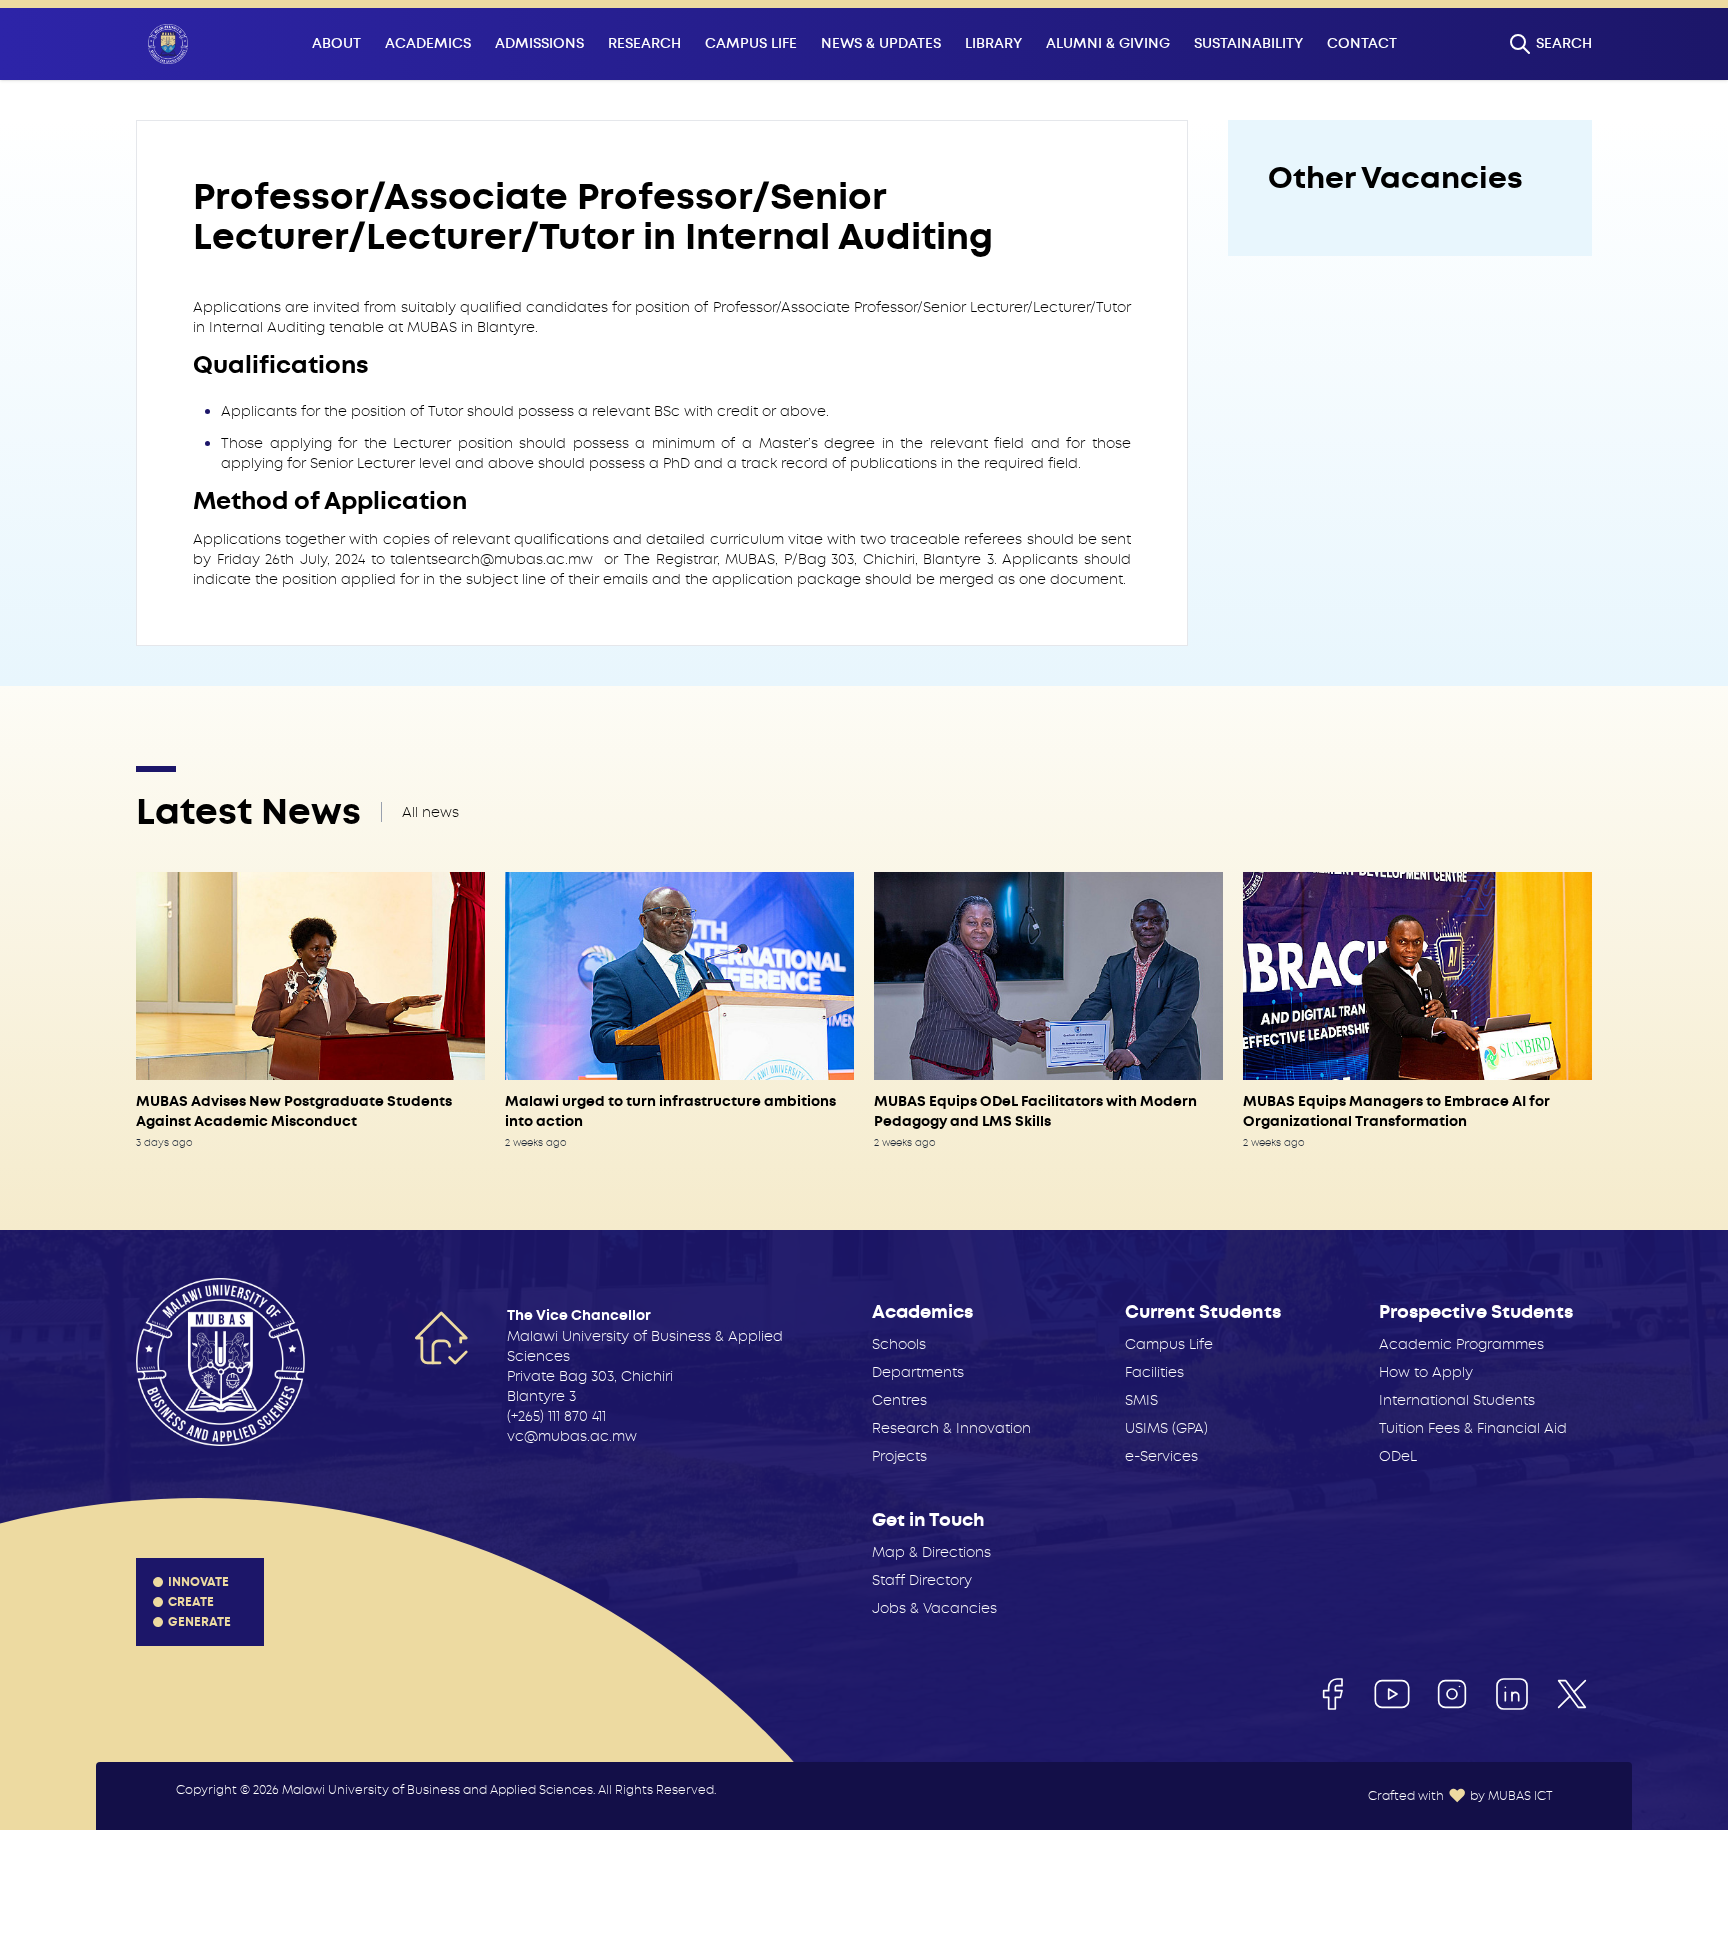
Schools (899, 1344)
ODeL (1398, 1456)
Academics (428, 43)
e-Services (1161, 1456)
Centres (899, 1400)
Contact (1362, 43)
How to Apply (1426, 1372)
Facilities (1154, 1372)
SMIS (1141, 1400)
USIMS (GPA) (1166, 1428)
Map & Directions (931, 1552)
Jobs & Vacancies (934, 1608)
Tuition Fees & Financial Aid (1473, 1428)
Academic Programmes (1461, 1344)
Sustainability (1248, 43)
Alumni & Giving (1108, 43)
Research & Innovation (951, 1428)
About (336, 43)
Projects (899, 1456)
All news (430, 812)
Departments (918, 1372)
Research (644, 43)
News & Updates (881, 43)
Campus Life (751, 43)
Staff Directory (922, 1580)
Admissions (539, 43)
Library (993, 43)
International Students (1457, 1400)
